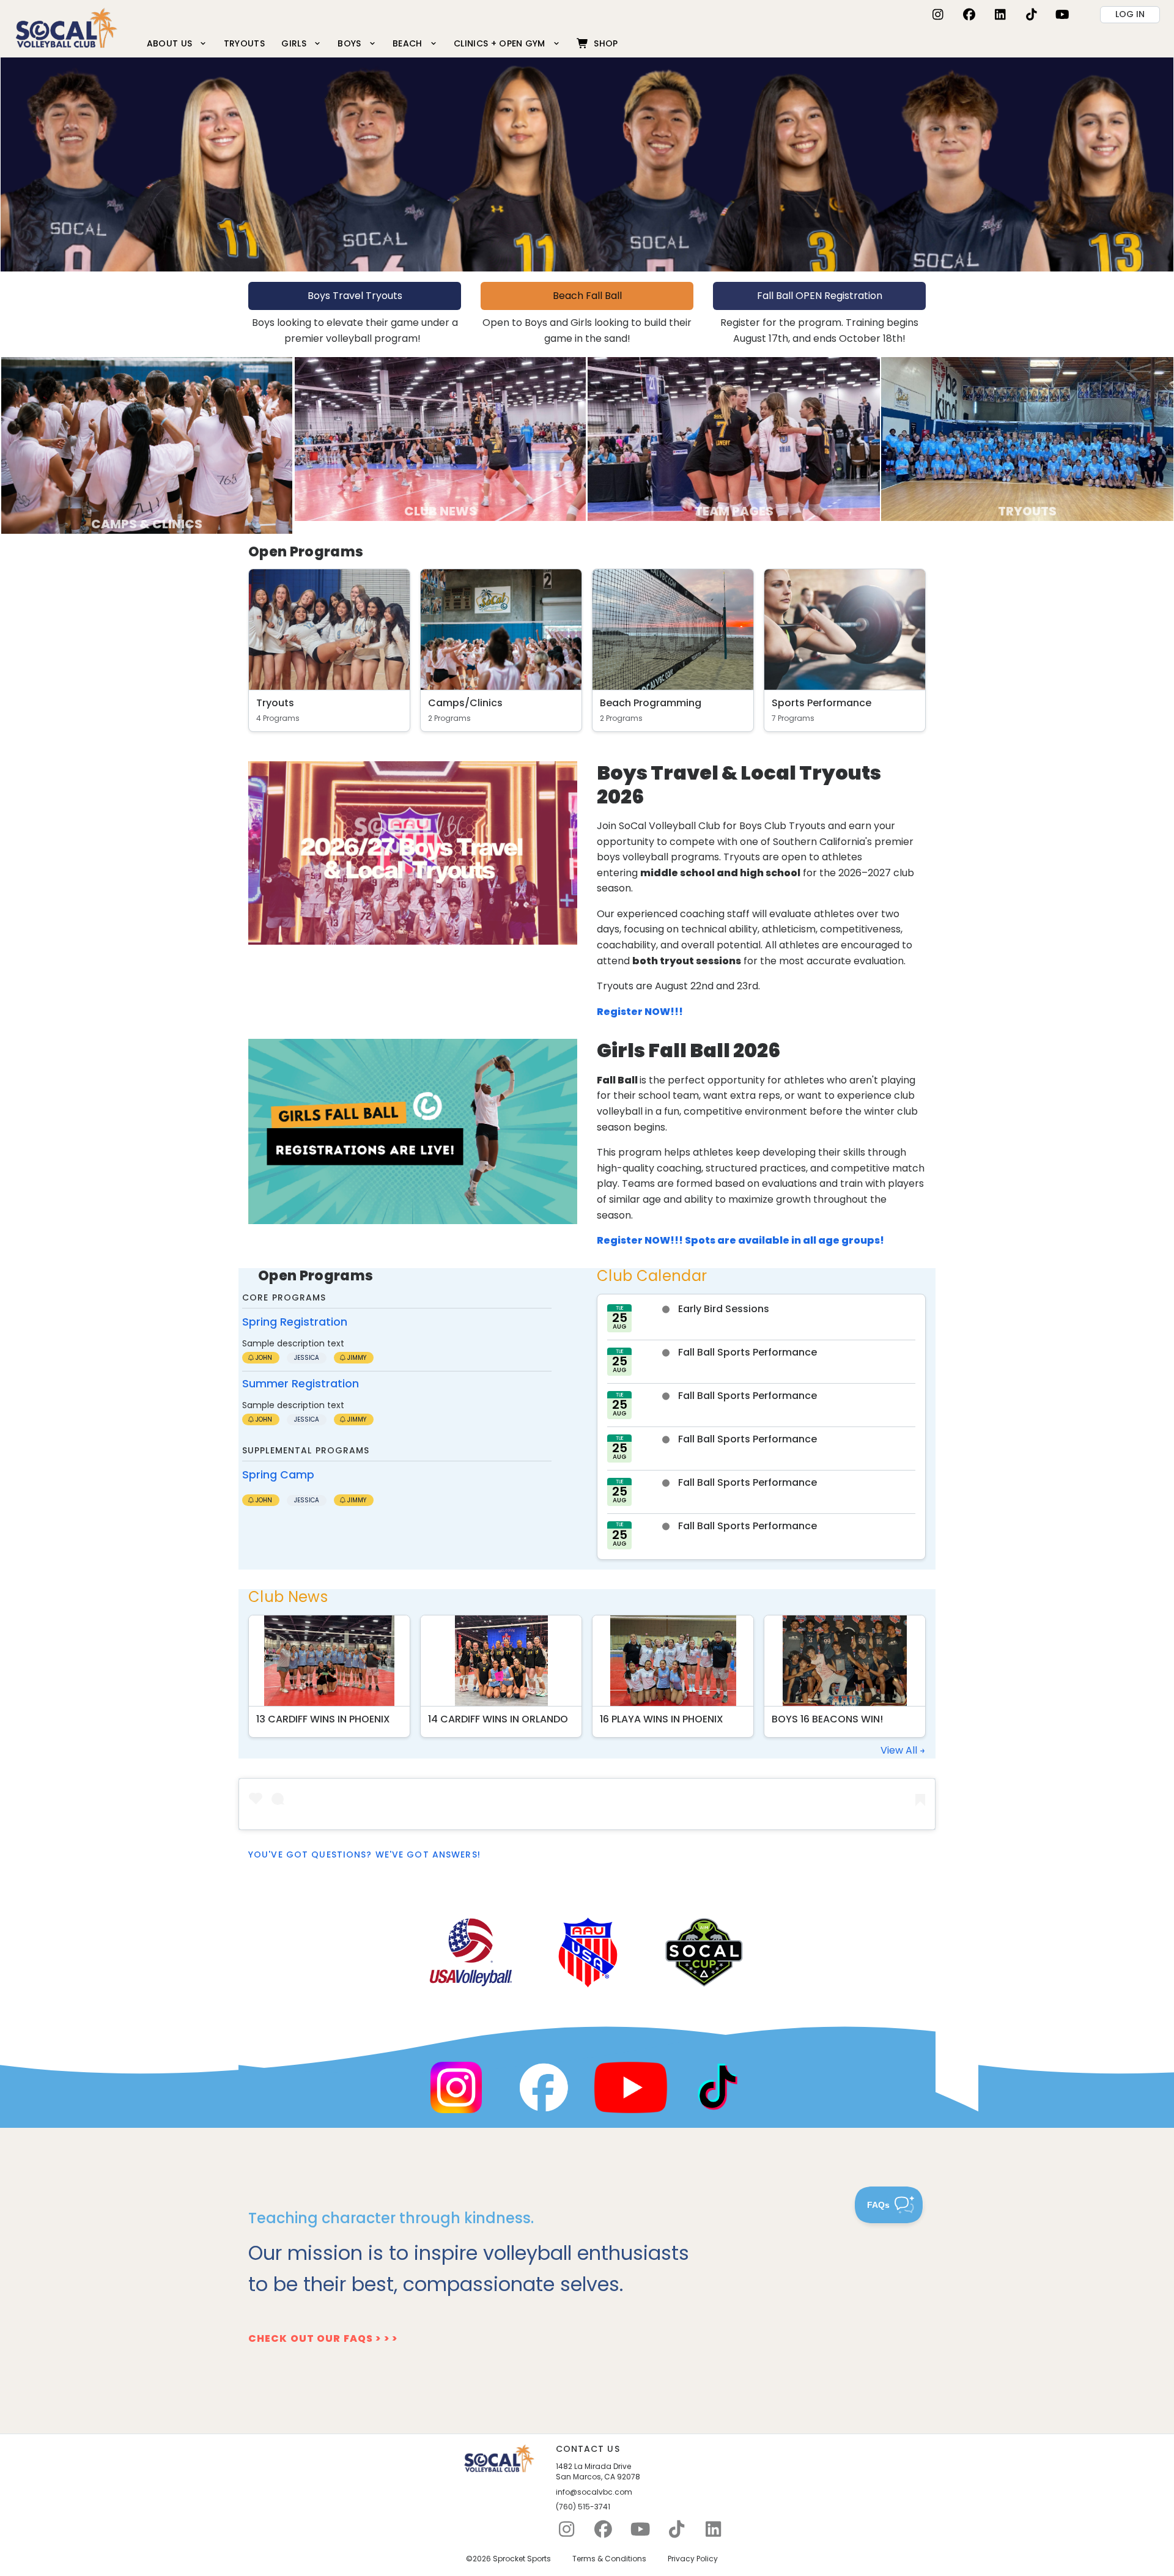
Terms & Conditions (609, 2559)
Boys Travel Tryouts (355, 296)
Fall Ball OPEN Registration (820, 296)
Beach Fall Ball (587, 296)
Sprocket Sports (522, 2559)
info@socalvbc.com (594, 2492)
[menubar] (382, 43)
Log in (1130, 14)
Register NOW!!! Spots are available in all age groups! (740, 1240)
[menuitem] (177, 43)
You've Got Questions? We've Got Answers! (364, 1854)
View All (900, 1750)
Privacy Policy (693, 2559)
